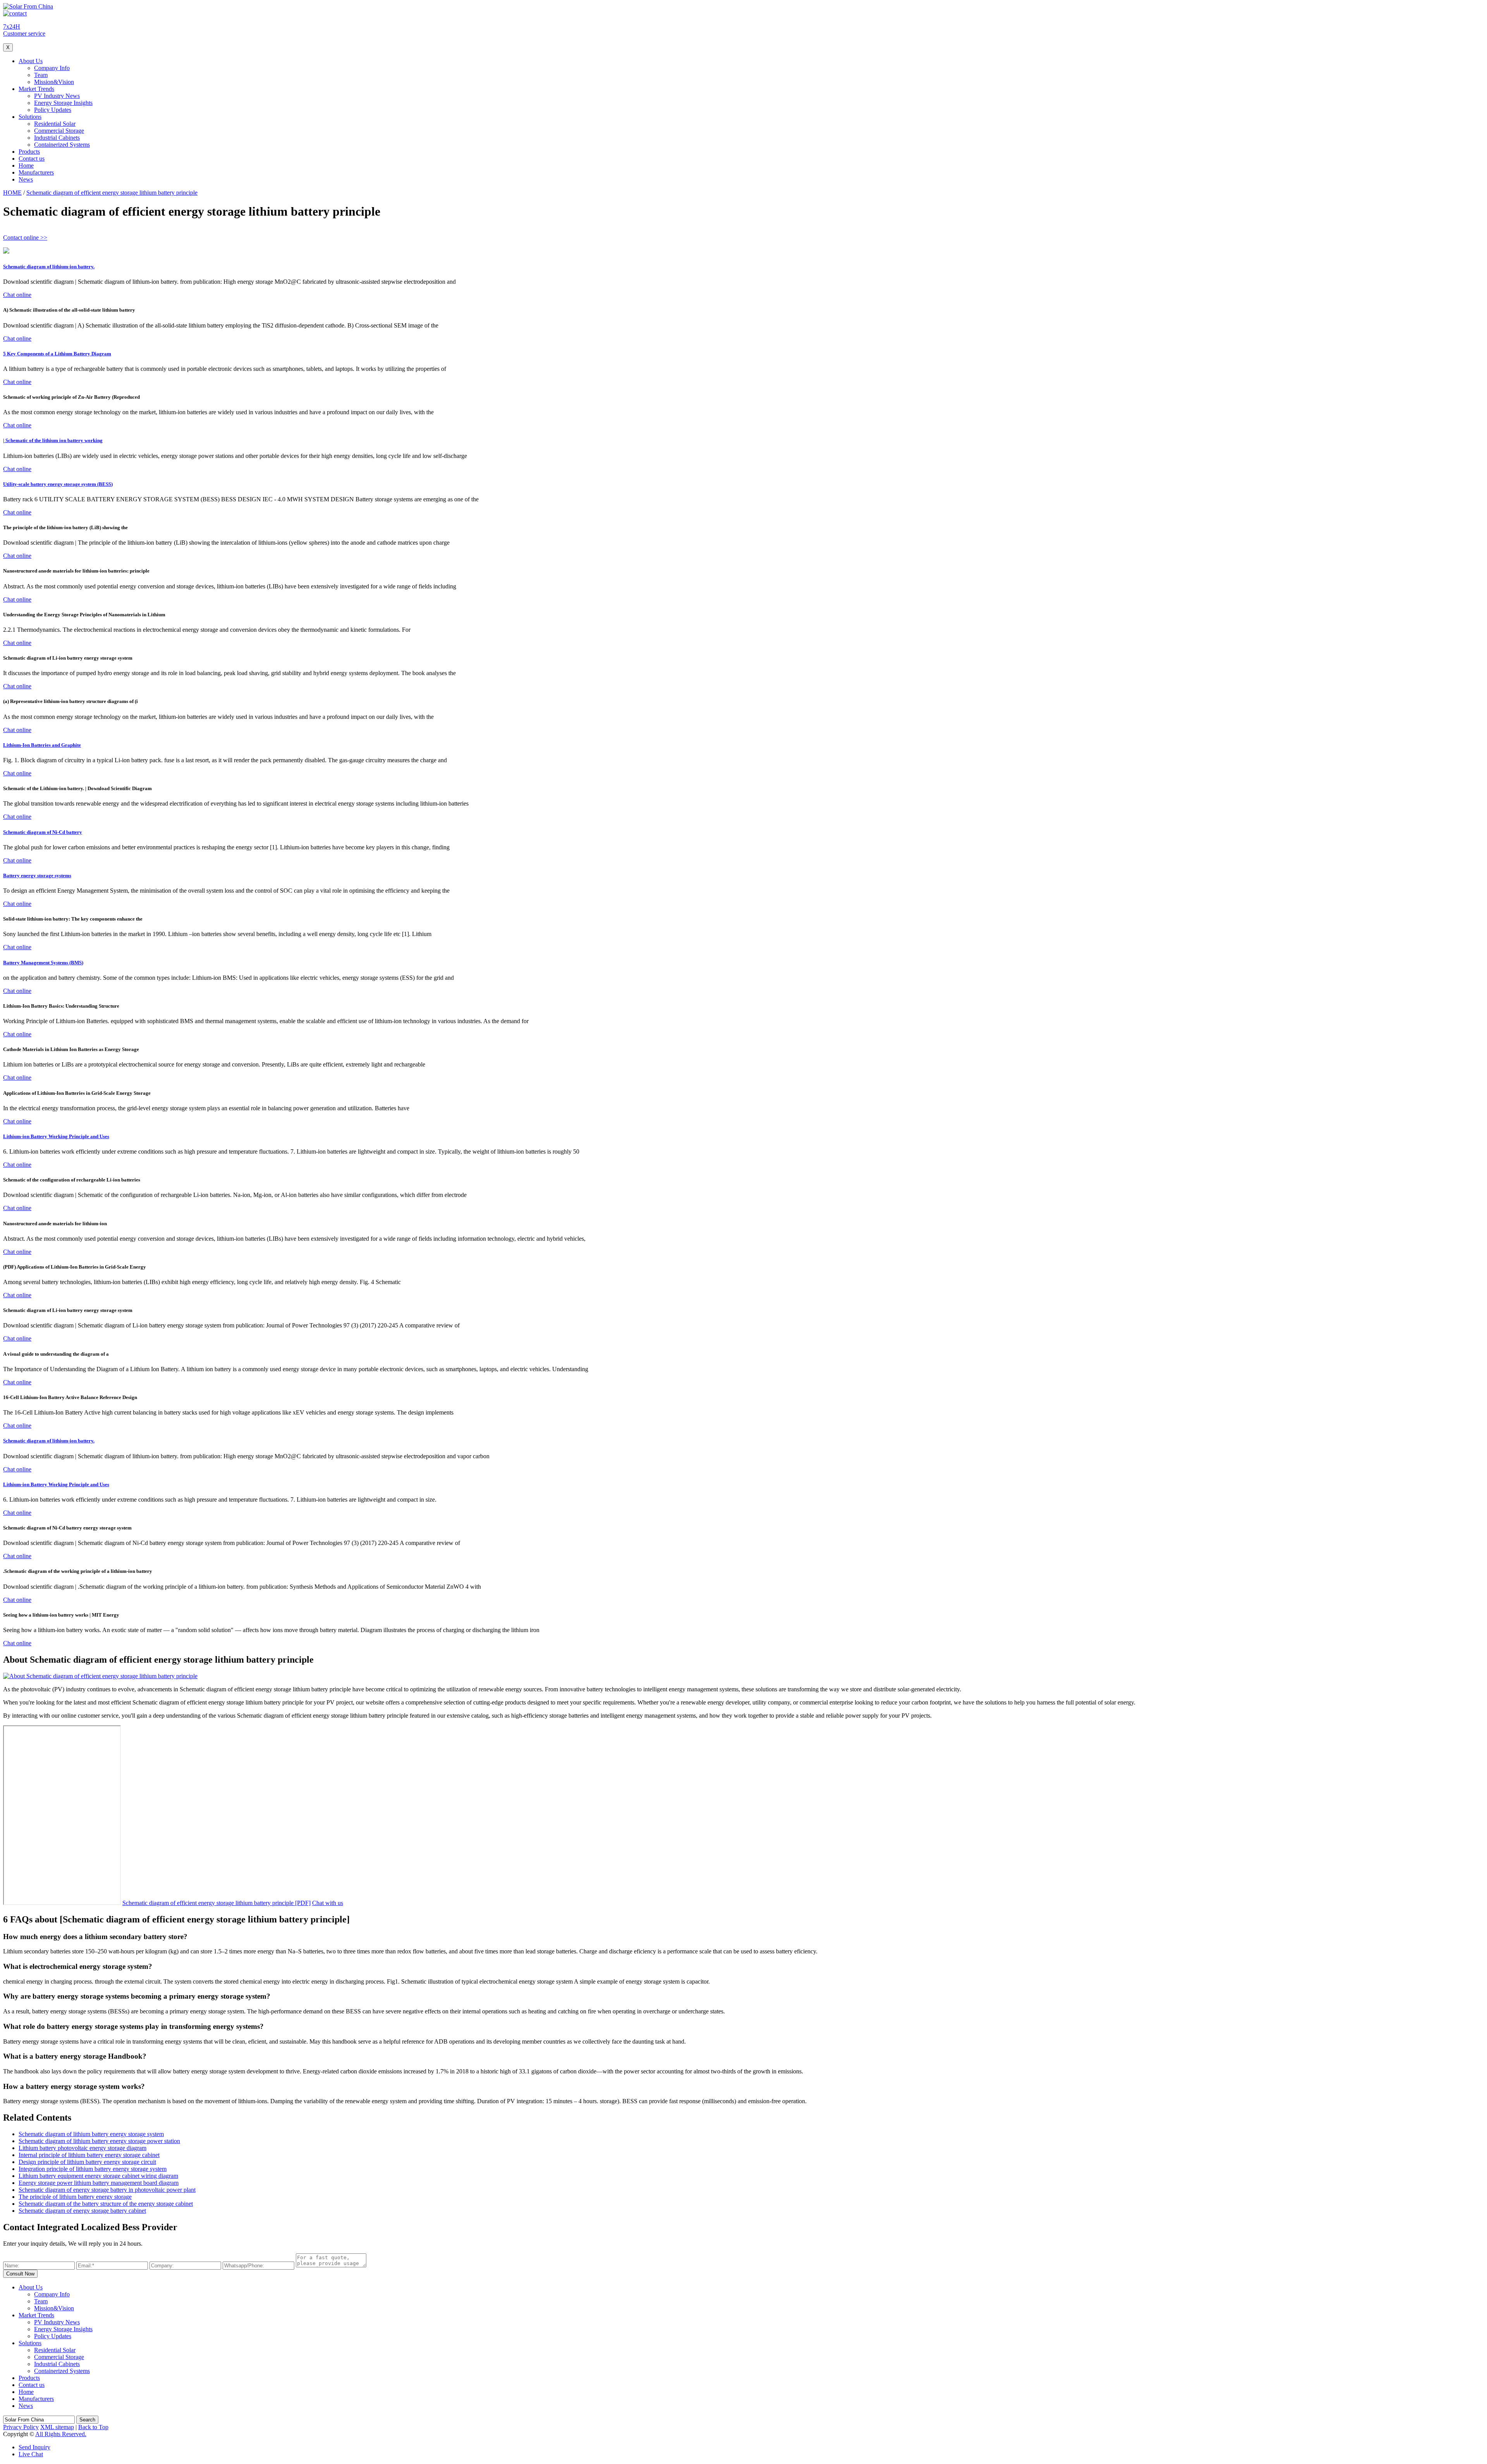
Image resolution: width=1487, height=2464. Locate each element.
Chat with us (328, 1903)
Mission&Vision (54, 82)
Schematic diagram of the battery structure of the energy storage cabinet (106, 2204)
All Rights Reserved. (61, 2434)
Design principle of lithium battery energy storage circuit (87, 2162)
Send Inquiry (34, 2447)
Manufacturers (36, 172)
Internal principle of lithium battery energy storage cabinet (89, 2155)
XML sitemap (57, 2427)
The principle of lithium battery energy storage (75, 2197)
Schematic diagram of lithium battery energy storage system (91, 2134)
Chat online (17, 295)
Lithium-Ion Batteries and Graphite (42, 745)
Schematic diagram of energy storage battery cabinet (82, 2211)
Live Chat (31, 2454)
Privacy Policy (21, 2427)
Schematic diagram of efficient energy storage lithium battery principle (112, 193)
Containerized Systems (62, 145)
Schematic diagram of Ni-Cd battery (43, 832)
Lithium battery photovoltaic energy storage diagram (82, 2148)
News (26, 179)
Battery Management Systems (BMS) (43, 963)
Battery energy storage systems (37, 875)
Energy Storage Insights (63, 103)
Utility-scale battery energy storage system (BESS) (58, 484)
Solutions (30, 117)
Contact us (32, 159)
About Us (31, 61)
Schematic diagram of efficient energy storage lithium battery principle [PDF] (216, 1903)
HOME (12, 193)
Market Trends (36, 89)
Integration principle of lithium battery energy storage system (93, 2169)
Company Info (52, 68)
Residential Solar (55, 124)
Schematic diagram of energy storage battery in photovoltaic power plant (107, 2190)
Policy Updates (53, 110)
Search (87, 2420)
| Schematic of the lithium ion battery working (53, 440)
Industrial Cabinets (57, 138)
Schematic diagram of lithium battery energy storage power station (99, 2141)
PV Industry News (57, 96)
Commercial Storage (59, 131)
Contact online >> (25, 237)
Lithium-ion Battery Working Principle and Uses (56, 1136)
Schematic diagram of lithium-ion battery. (49, 267)
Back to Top (93, 2427)
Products (29, 152)
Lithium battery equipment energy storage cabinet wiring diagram (98, 2176)
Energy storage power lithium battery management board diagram (99, 2183)
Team (41, 75)
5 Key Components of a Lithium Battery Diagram (57, 354)
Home (26, 165)
